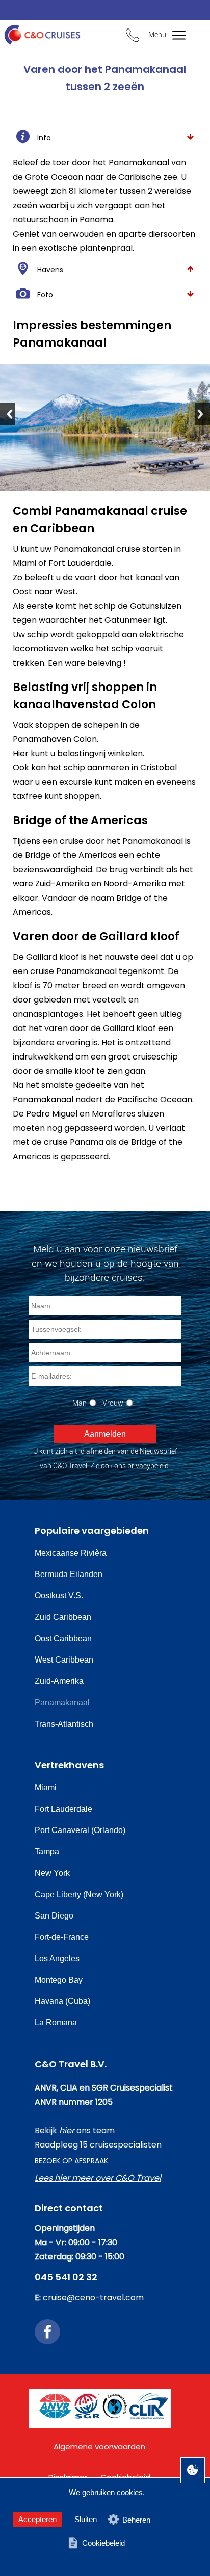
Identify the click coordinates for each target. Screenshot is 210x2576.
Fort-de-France (62, 1937)
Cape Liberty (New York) (79, 1894)
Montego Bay (59, 1980)
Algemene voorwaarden (99, 2446)
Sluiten (86, 2519)
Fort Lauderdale (63, 1809)
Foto (45, 295)
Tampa (47, 1852)
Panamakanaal (62, 1702)
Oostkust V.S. (59, 1596)
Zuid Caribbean (63, 1617)
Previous (8, 414)
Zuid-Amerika (59, 1681)
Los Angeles (57, 1958)
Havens (50, 270)
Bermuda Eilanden (69, 1574)
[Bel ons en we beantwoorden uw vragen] (133, 37)
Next (202, 414)
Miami (46, 1787)
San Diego (54, 1916)
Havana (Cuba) (62, 2001)
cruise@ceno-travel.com (93, 2297)
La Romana (56, 2023)
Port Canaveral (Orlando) (80, 1830)
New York (52, 1873)
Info (44, 138)
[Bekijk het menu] (174, 36)
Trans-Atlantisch (64, 1724)
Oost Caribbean (63, 1638)
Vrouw (113, 1403)
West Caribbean (64, 1660)
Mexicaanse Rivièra (71, 1553)
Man (80, 1403)
